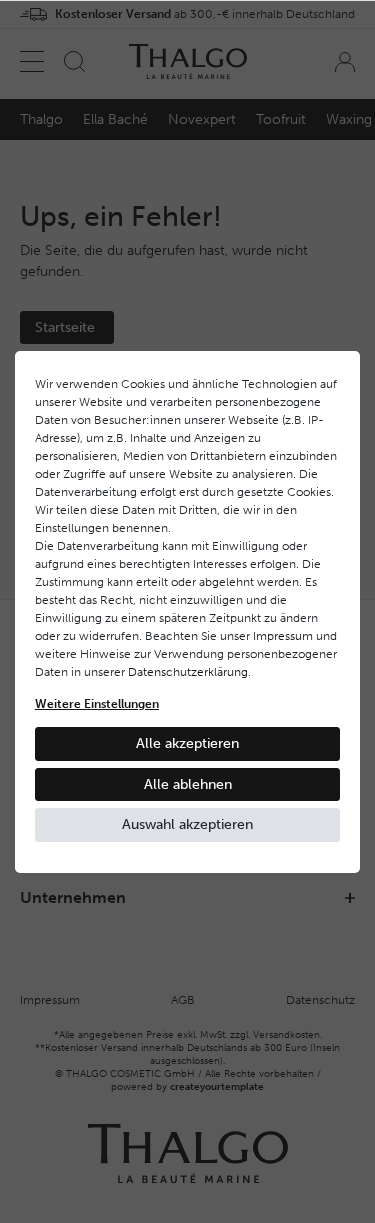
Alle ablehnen (188, 784)
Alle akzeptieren (187, 743)
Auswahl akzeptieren (187, 824)
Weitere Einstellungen (97, 704)
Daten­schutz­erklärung (188, 672)
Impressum (283, 636)
